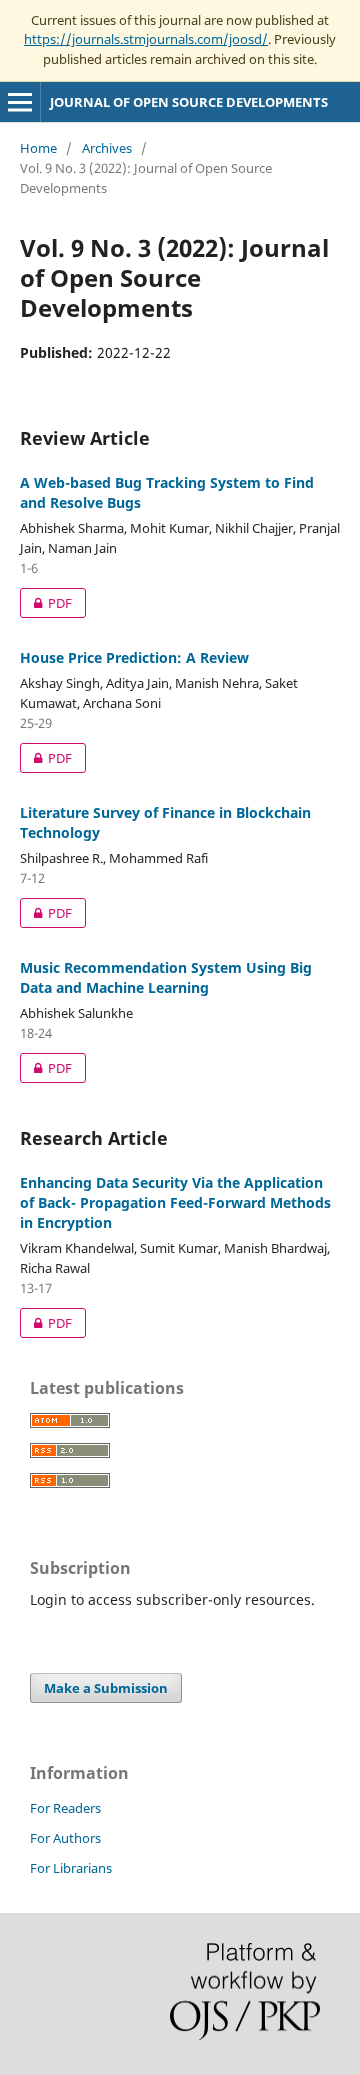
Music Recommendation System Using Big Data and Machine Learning (166, 977)
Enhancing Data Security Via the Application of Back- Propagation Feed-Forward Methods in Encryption (175, 1202)
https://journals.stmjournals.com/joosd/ (146, 39)
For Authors (65, 1838)
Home (38, 148)
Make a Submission (106, 1688)
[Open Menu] (20, 102)
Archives (107, 148)
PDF (46, 603)
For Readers (65, 1808)
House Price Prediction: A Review (134, 657)
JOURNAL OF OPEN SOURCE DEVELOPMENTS (189, 102)
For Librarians (71, 1868)
